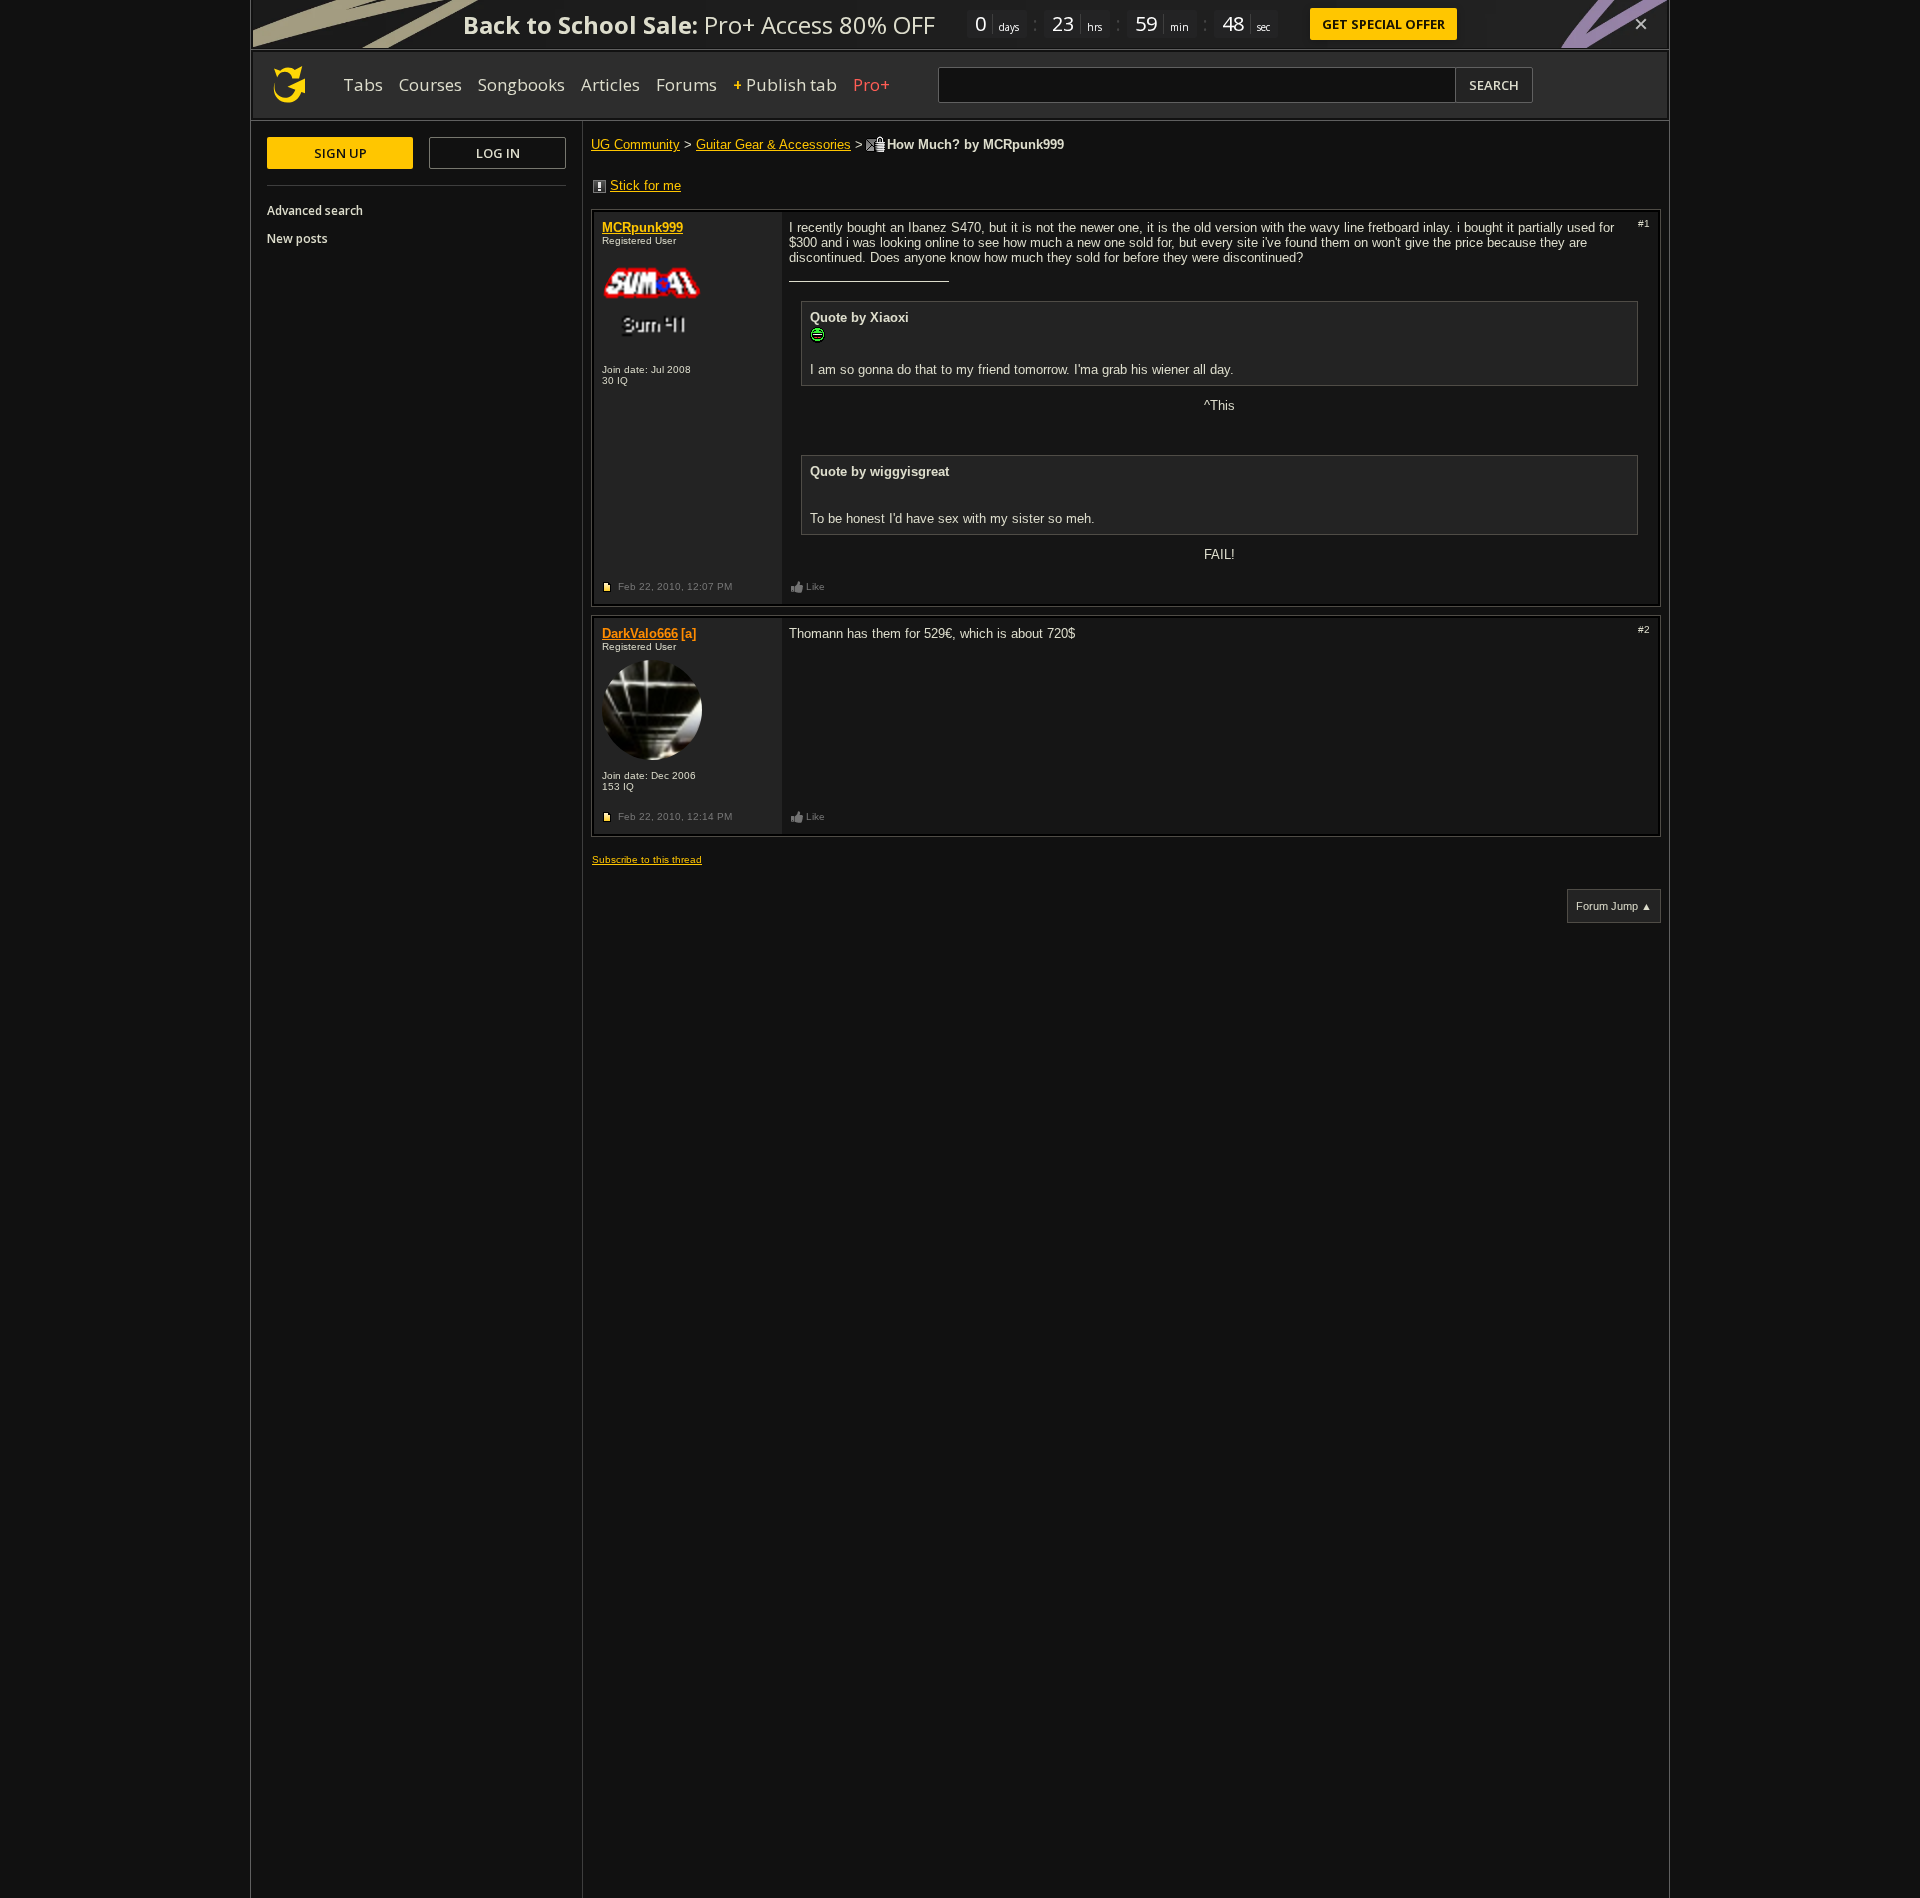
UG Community (635, 144)
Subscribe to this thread (647, 859)
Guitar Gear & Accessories (773, 144)
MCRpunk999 (642, 227)
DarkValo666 (640, 633)
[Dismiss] (1641, 24)
